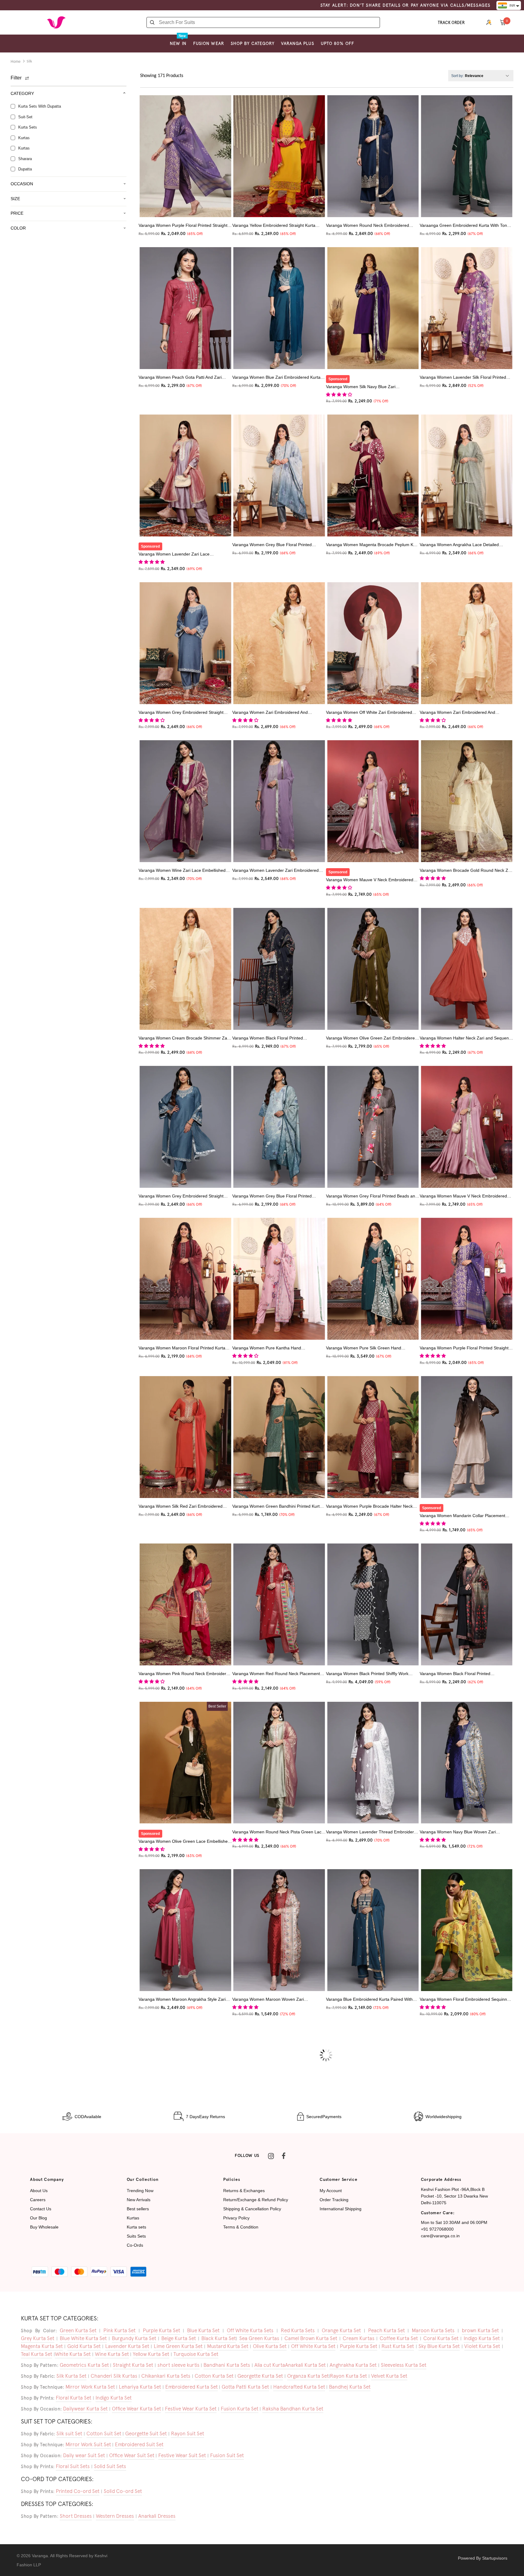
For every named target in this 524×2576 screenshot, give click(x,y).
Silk (29, 62)
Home (16, 62)
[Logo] (56, 22)
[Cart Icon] (503, 22)
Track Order (451, 23)
